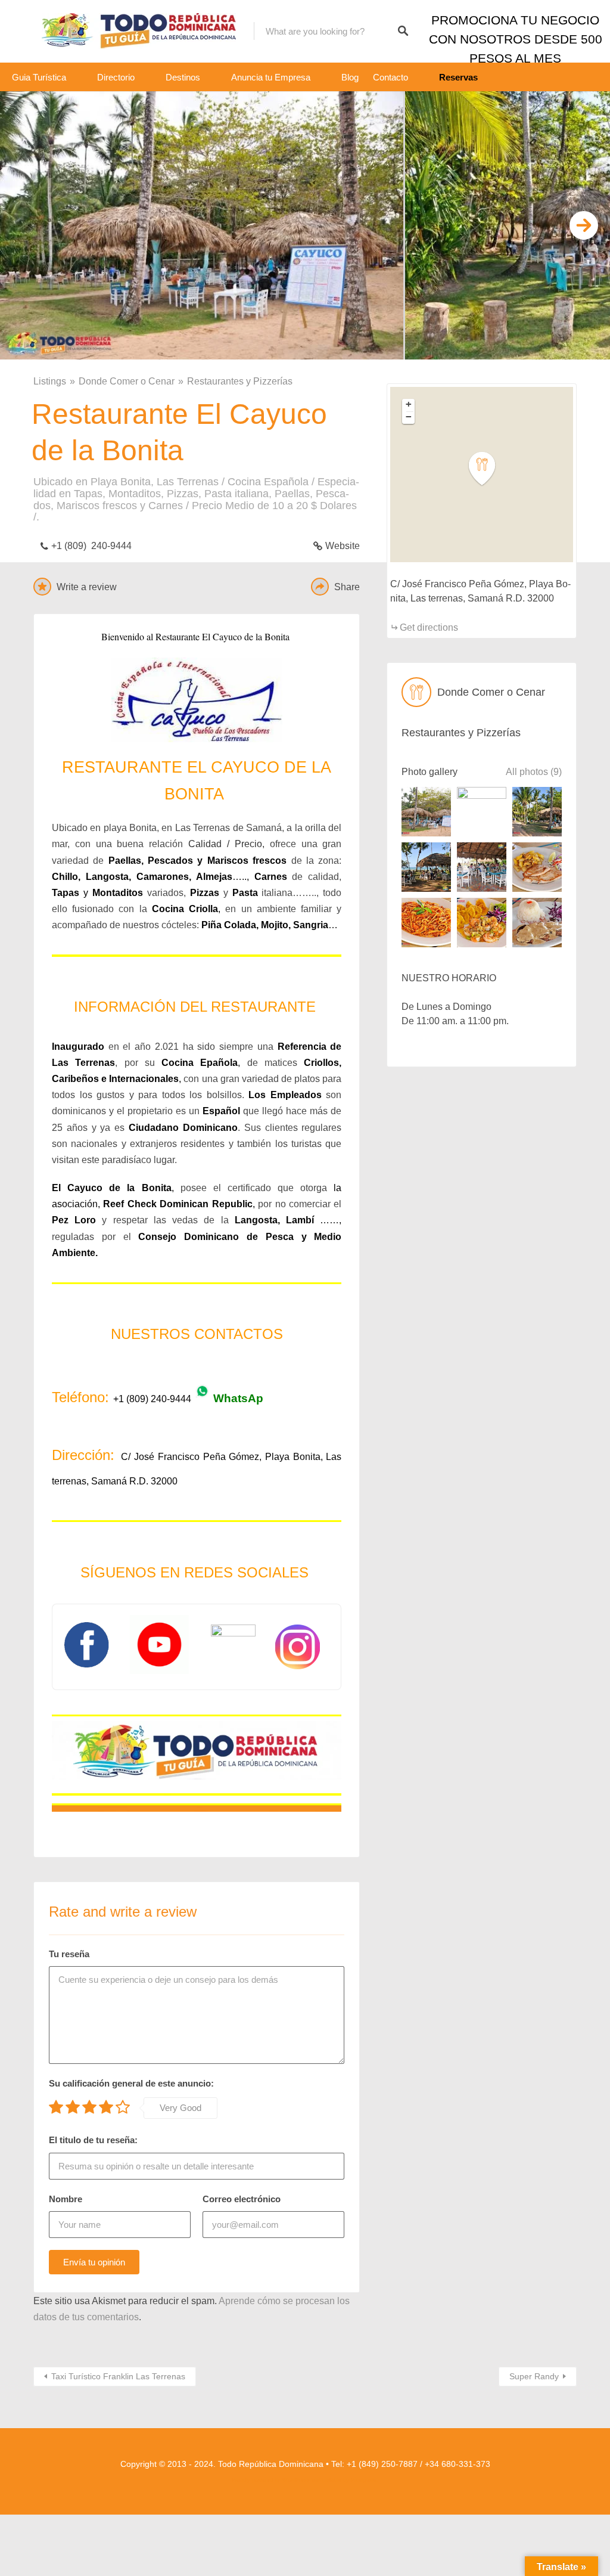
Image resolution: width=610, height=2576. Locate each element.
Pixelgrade (364, 2480)
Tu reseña (69, 1954)
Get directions (429, 627)
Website (343, 546)
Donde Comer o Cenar (127, 381)
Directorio (116, 77)
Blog (350, 77)
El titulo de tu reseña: (93, 2140)
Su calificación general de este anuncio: (131, 2083)
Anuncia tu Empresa (271, 77)
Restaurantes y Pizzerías (240, 381)
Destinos (183, 77)
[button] (489, 469)
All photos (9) (534, 772)
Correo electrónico (242, 2199)
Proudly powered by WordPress (271, 2480)
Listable (332, 2480)
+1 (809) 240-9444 (91, 546)
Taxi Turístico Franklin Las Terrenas (118, 2376)
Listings (50, 381)
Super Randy (534, 2376)
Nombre (66, 2199)
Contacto (390, 77)
